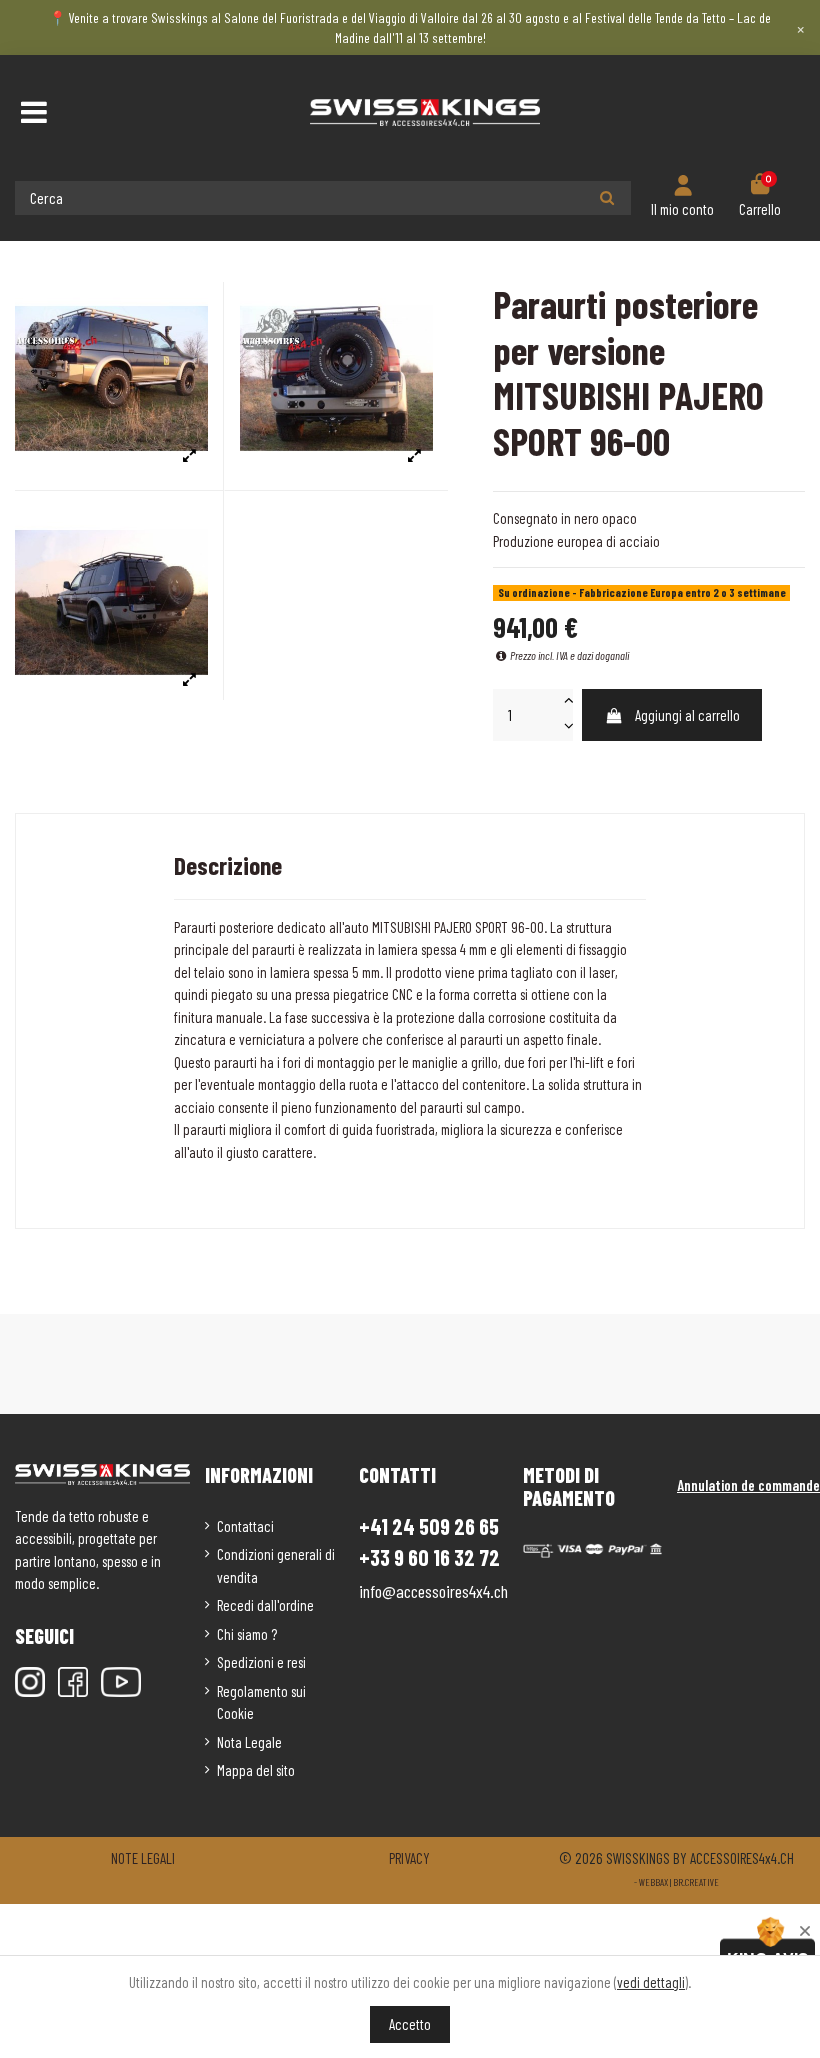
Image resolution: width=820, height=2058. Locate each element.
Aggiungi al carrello (687, 715)
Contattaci (245, 1526)
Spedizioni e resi (261, 1662)
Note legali (143, 1858)
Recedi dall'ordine (265, 1605)
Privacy (409, 1858)
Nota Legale (249, 1742)
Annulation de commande (748, 1485)
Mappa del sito (256, 1770)
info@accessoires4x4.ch (433, 1591)
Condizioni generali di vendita (276, 1565)
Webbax (653, 1882)
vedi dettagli (651, 1982)
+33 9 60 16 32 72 (429, 1557)
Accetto (410, 2024)
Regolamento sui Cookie (261, 1702)
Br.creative (696, 1882)
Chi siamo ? (247, 1634)
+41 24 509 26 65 (429, 1526)
